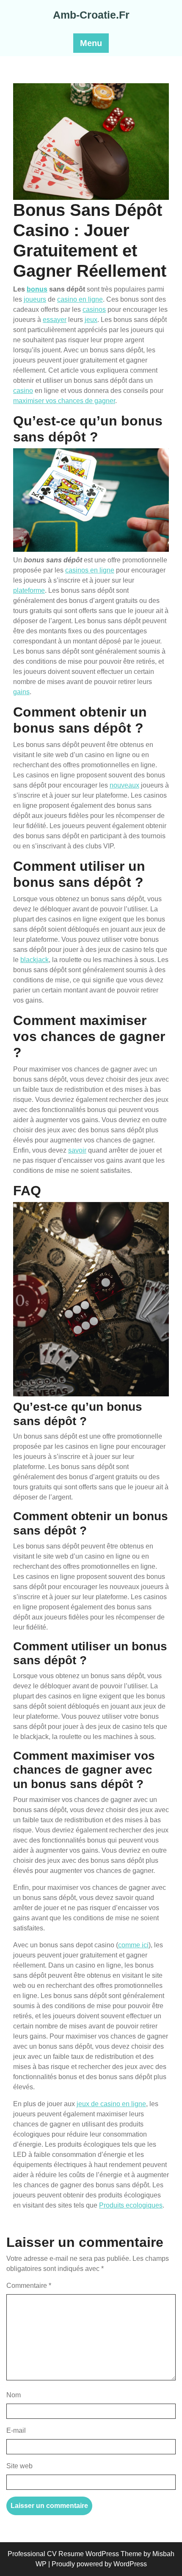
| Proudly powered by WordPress (98, 2564)
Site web (19, 2466)
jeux (91, 320)
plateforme (29, 590)
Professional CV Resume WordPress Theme (75, 2554)
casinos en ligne (90, 570)
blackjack (34, 960)
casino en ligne (80, 299)
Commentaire (29, 2286)
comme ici (133, 1945)
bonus (37, 289)
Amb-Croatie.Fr (91, 15)
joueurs (35, 299)
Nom (14, 2395)
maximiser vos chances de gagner (64, 401)
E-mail (16, 2430)
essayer (55, 320)
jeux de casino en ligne (111, 2104)
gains (21, 692)
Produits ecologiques (131, 2205)
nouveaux (124, 785)
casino (23, 391)
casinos (94, 309)
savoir (77, 1150)
